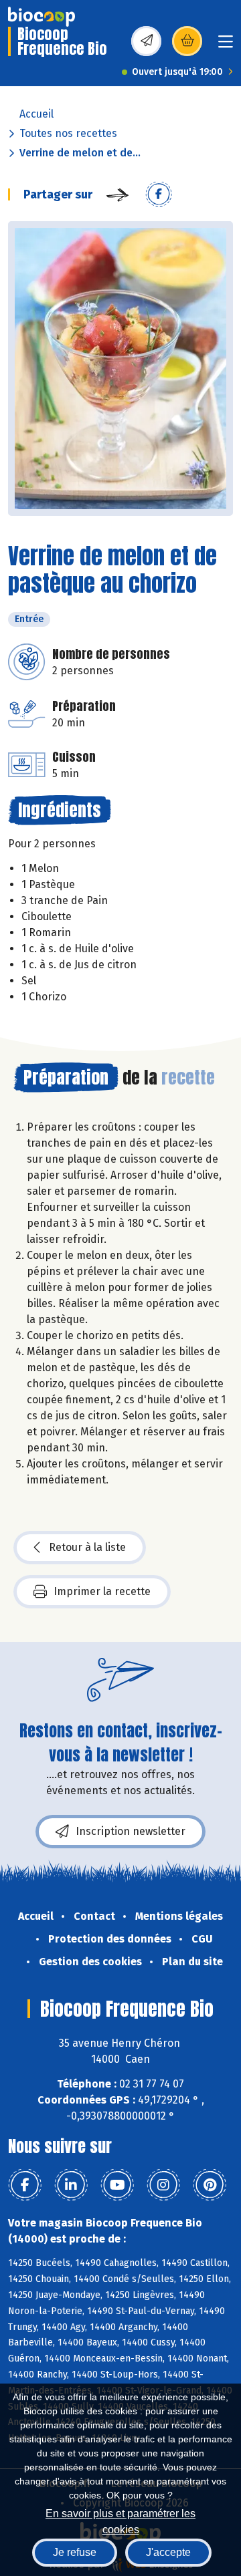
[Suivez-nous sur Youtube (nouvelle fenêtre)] (117, 2185)
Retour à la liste (87, 1547)
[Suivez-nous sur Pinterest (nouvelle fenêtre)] (210, 2185)
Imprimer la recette (102, 1591)
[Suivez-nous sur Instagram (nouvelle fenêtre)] (163, 2185)
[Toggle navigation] (226, 46)
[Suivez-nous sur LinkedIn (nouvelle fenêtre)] (71, 2185)
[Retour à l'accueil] (42, 17)
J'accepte (168, 2552)
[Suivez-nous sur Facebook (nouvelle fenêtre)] (25, 2185)
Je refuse (75, 2552)
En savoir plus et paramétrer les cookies (120, 2520)
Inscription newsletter (131, 1831)
